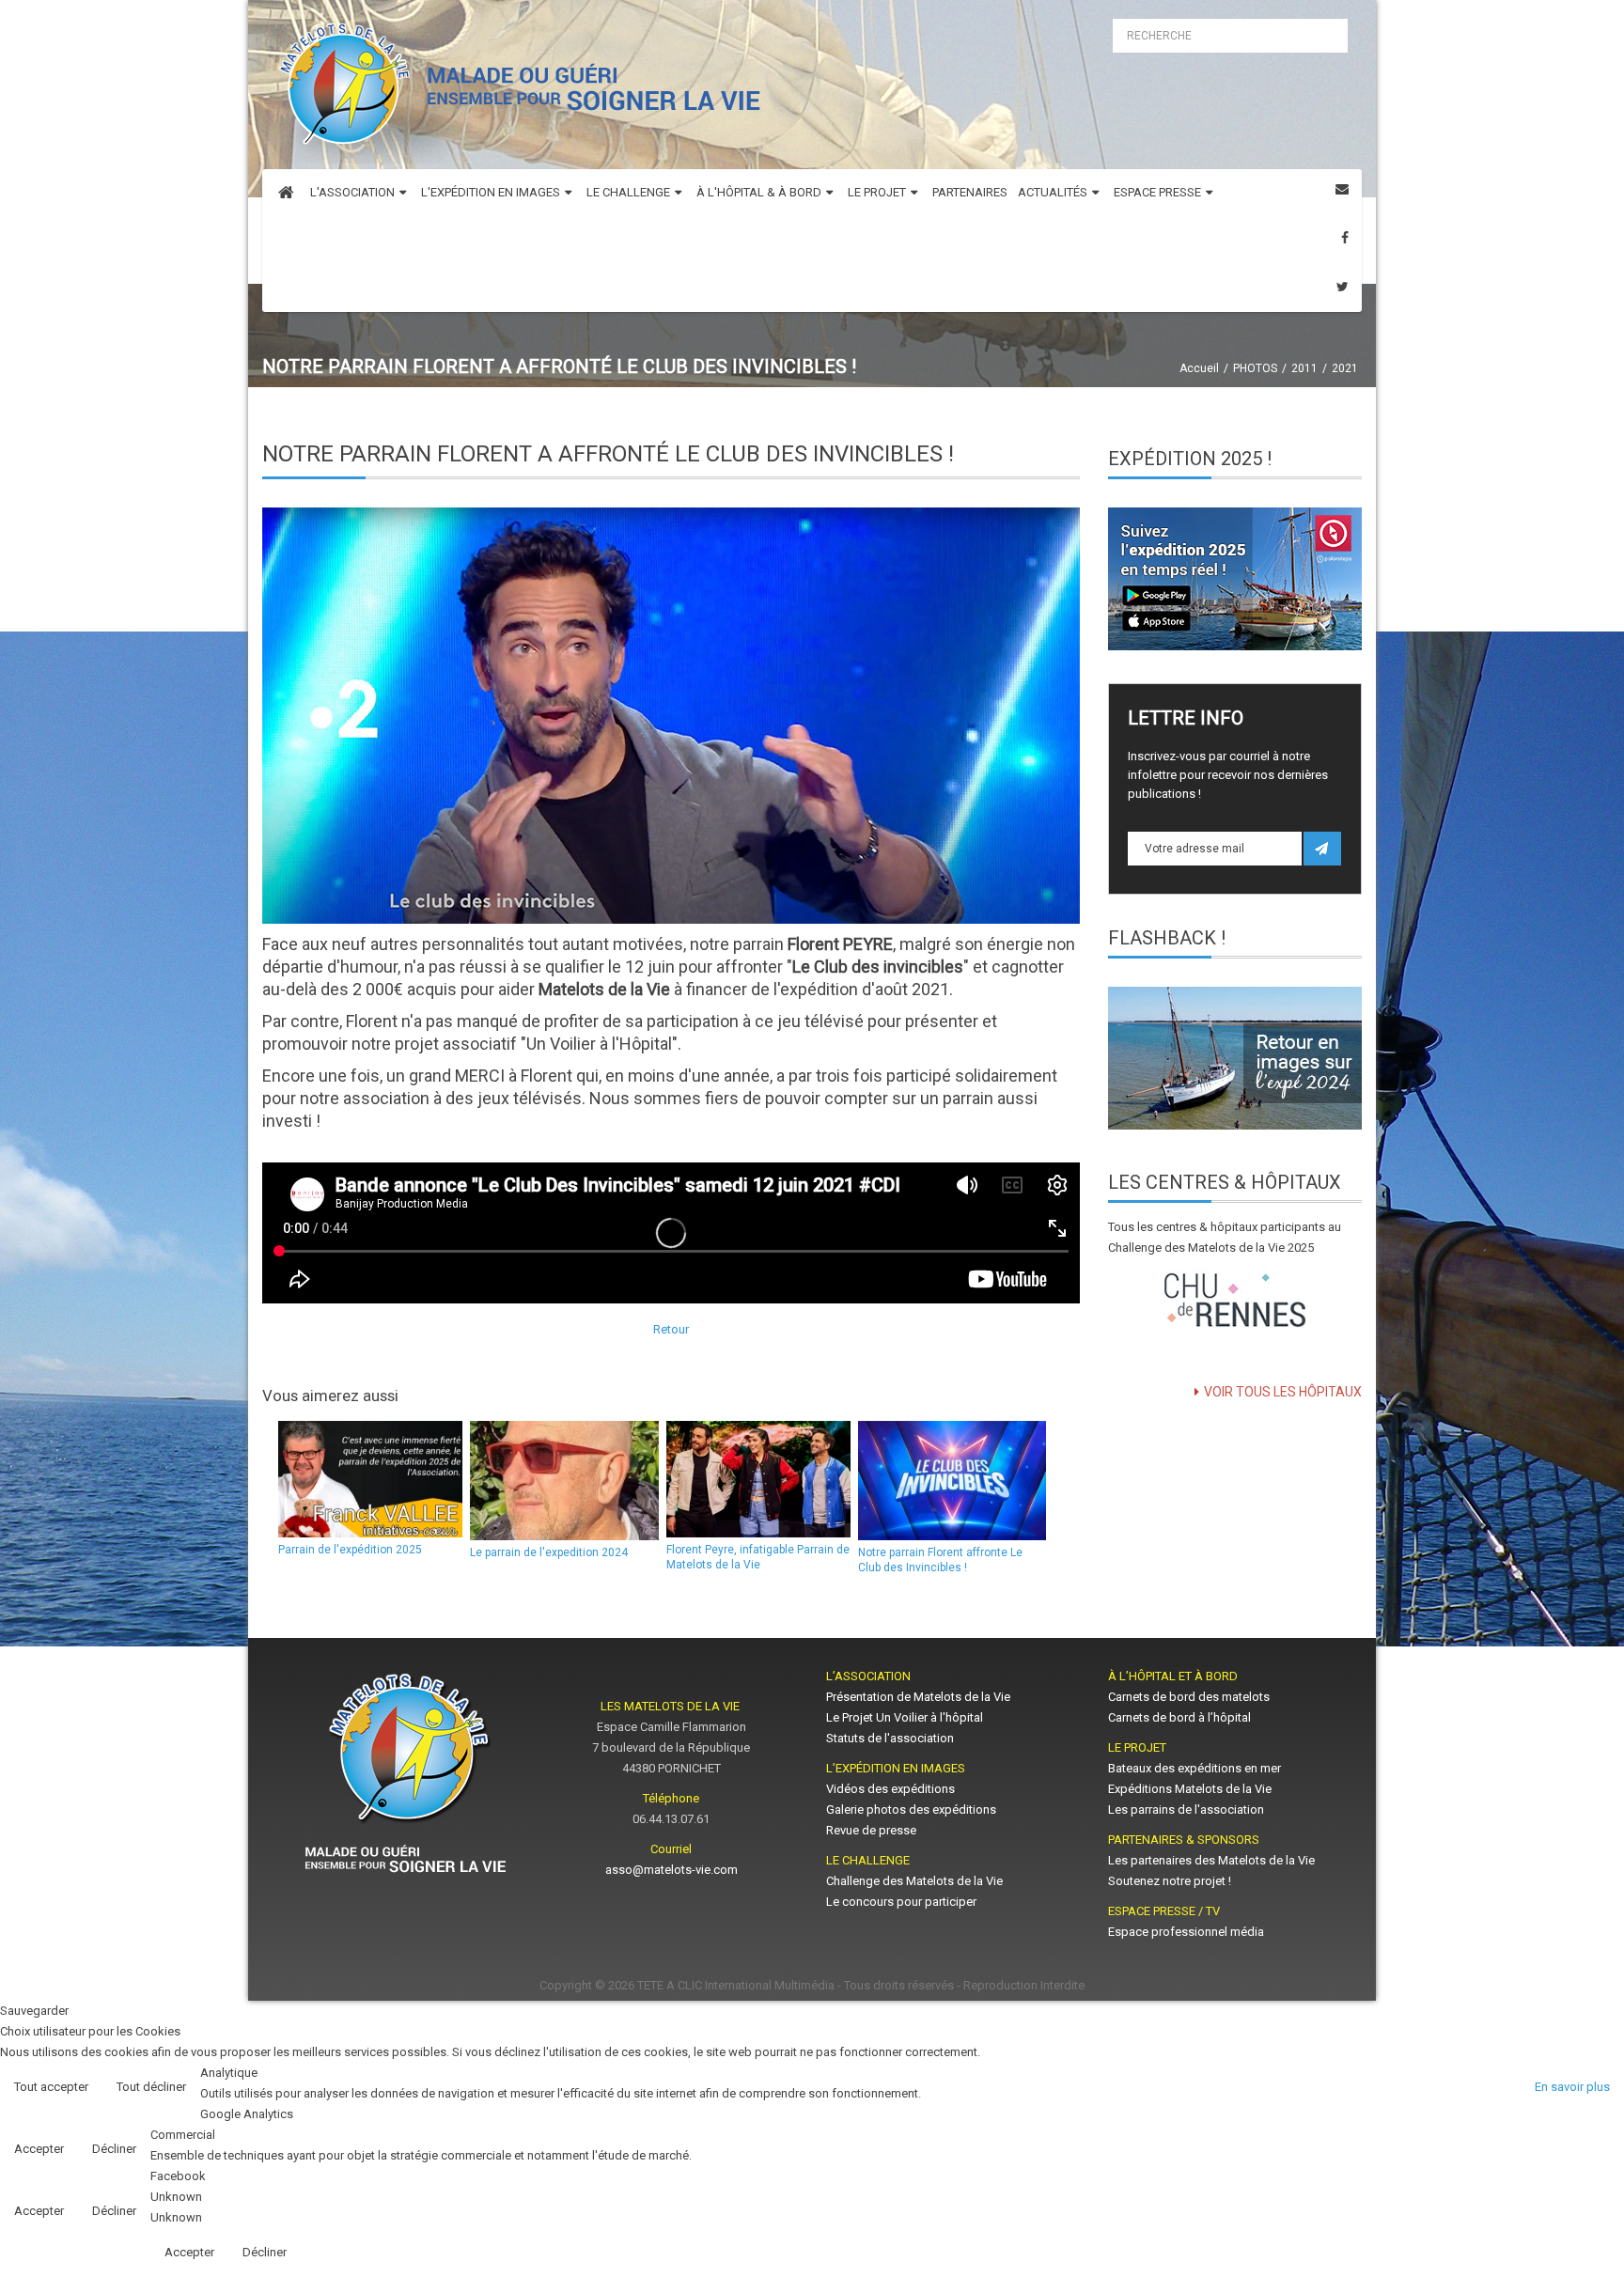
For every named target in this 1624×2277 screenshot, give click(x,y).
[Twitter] (1343, 287)
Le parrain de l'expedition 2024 (549, 1552)
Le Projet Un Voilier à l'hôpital (905, 1717)
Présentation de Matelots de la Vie (918, 1697)
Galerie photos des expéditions (911, 1809)
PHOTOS (1255, 368)
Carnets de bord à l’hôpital (1179, 1717)
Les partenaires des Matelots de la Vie (1213, 1860)
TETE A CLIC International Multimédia (736, 1985)
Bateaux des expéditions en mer (1195, 1768)
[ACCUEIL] (286, 194)
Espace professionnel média (1186, 1932)
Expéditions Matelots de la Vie (1190, 1789)
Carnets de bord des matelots (1189, 1697)
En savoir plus (1572, 2087)
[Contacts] (1342, 189)
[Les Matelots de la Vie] (515, 90)
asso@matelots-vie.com (671, 1870)
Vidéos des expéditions (890, 1789)
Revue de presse (871, 1830)
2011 (1304, 368)
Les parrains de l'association (1186, 1809)
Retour (671, 1329)
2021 (1345, 368)
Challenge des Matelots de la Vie (914, 1881)
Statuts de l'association (890, 1738)
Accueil (1199, 368)
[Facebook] (1345, 238)
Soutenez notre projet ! (1170, 1881)
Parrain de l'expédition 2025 (350, 1550)
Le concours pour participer (901, 1902)
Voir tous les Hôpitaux (1283, 1392)
